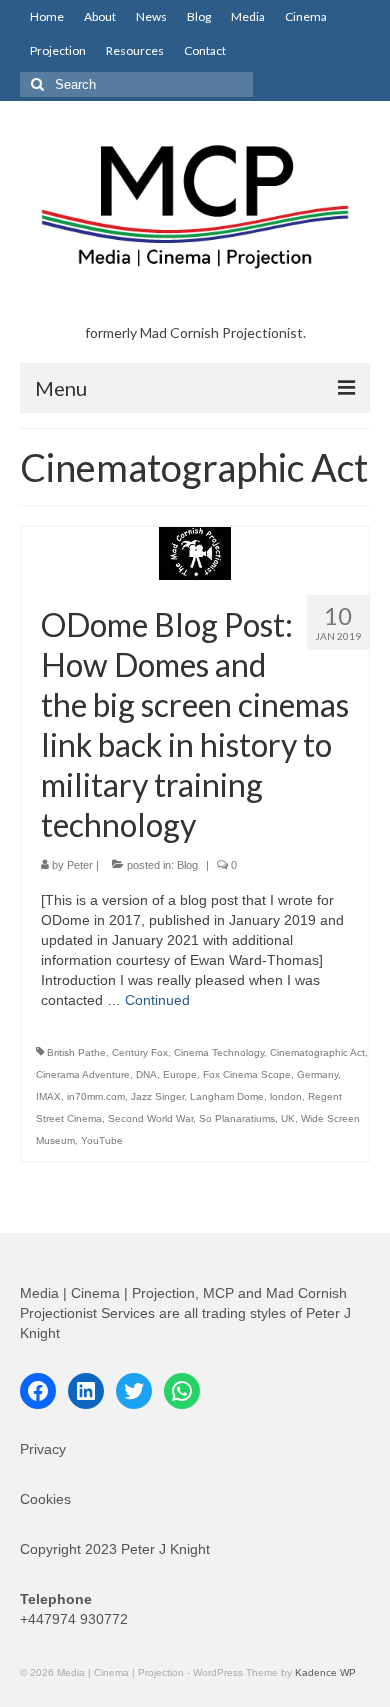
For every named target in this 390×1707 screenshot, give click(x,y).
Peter (80, 865)
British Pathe (76, 1052)
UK (288, 1118)
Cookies (45, 1499)
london (286, 1096)
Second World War (150, 1118)
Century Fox (140, 1052)
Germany (317, 1074)
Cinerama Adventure (83, 1074)
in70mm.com (96, 1096)
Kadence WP (325, 1672)
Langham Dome (227, 1096)
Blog (187, 865)
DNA (146, 1074)
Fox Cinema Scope (247, 1074)
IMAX (48, 1096)
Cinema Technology (219, 1052)
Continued (157, 1000)
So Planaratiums (237, 1118)
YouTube (102, 1140)
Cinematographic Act (317, 1052)
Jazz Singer (157, 1096)
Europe (180, 1074)
